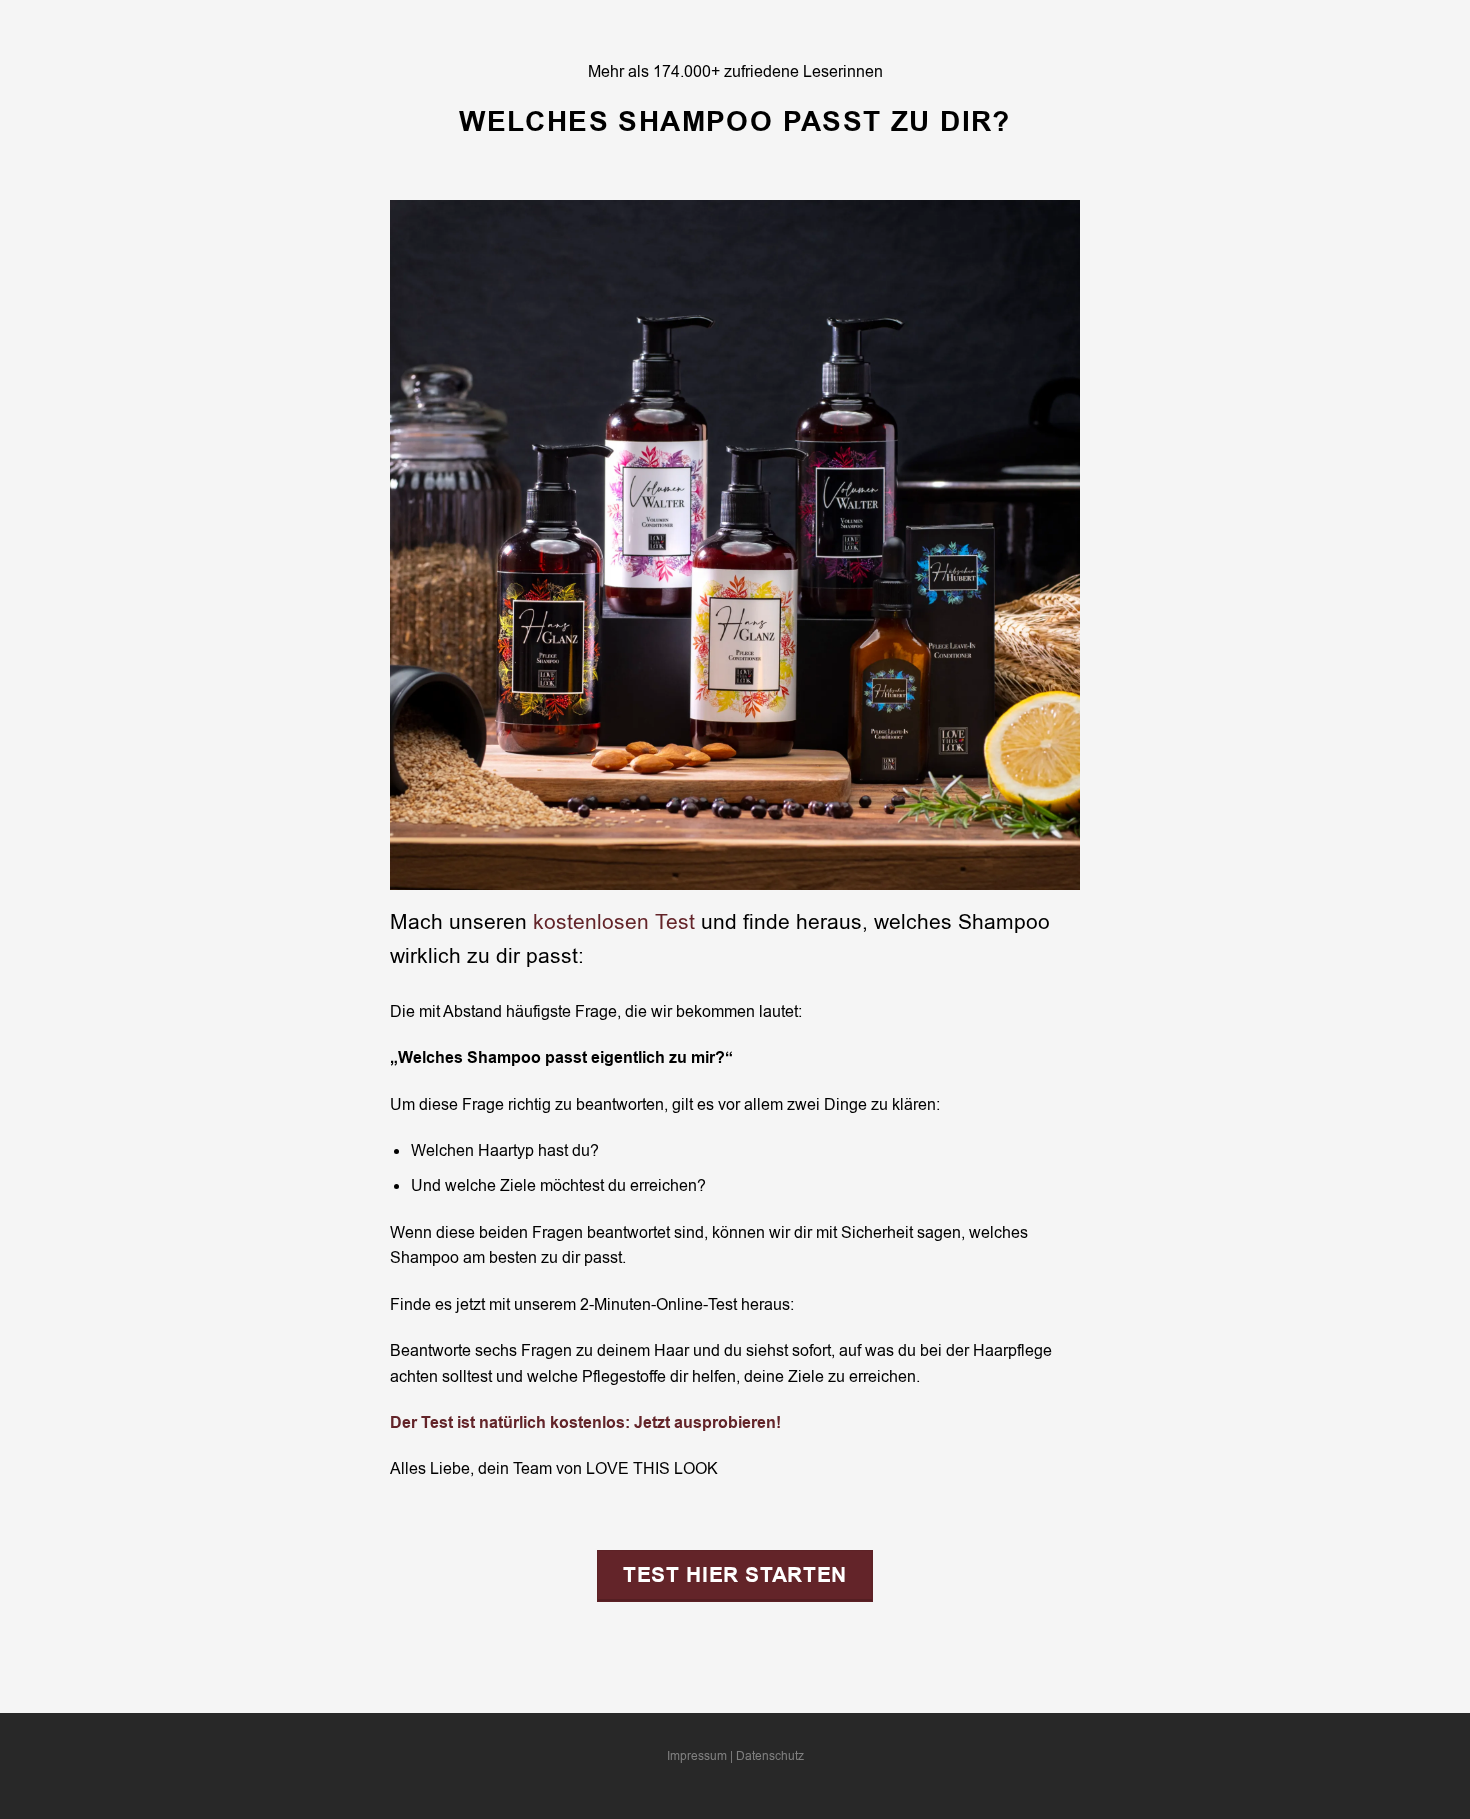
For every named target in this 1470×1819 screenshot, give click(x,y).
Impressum (697, 1756)
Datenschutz (770, 1756)
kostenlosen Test (614, 922)
